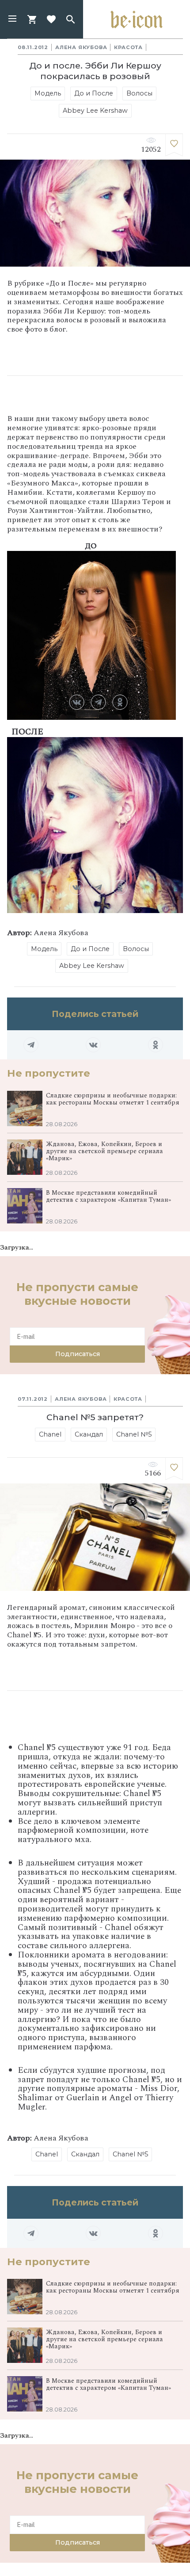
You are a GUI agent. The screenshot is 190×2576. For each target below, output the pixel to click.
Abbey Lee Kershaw (95, 111)
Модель (48, 93)
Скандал (89, 1434)
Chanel (50, 1434)
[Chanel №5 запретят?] (174, 1469)
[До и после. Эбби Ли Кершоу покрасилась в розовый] (174, 145)
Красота (128, 47)
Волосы (139, 93)
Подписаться (78, 1354)
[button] (12, 19)
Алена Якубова (81, 47)
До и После (94, 93)
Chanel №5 (134, 1434)
